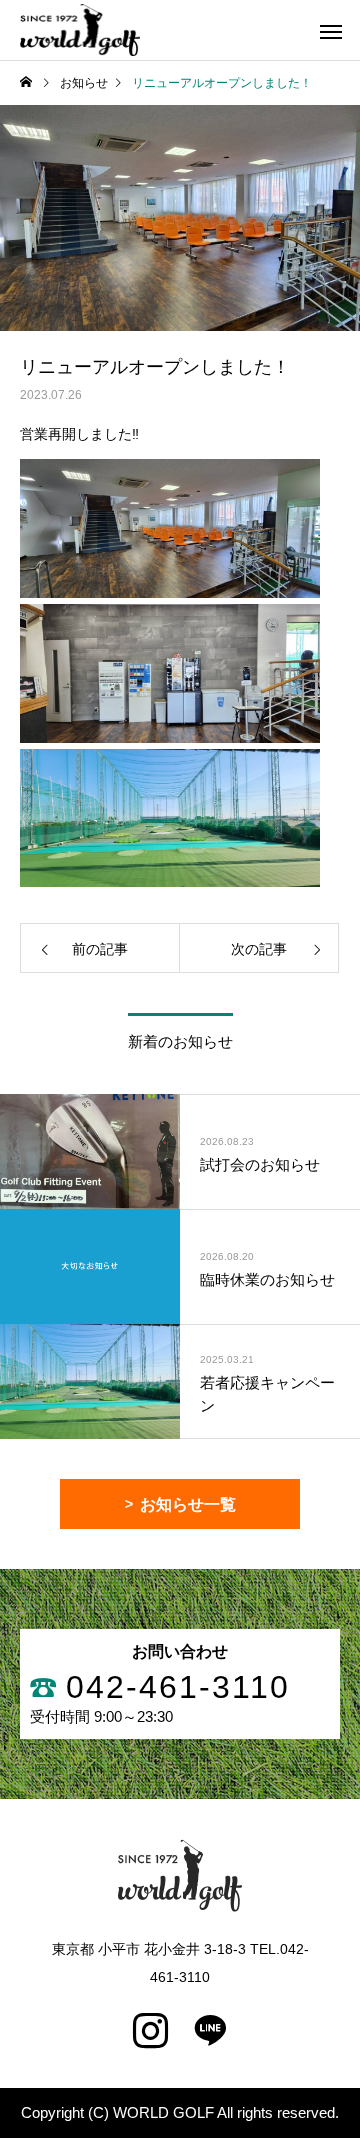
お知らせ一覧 (188, 1504)
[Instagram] (150, 2031)
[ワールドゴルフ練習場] (80, 30)
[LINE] (210, 2031)
